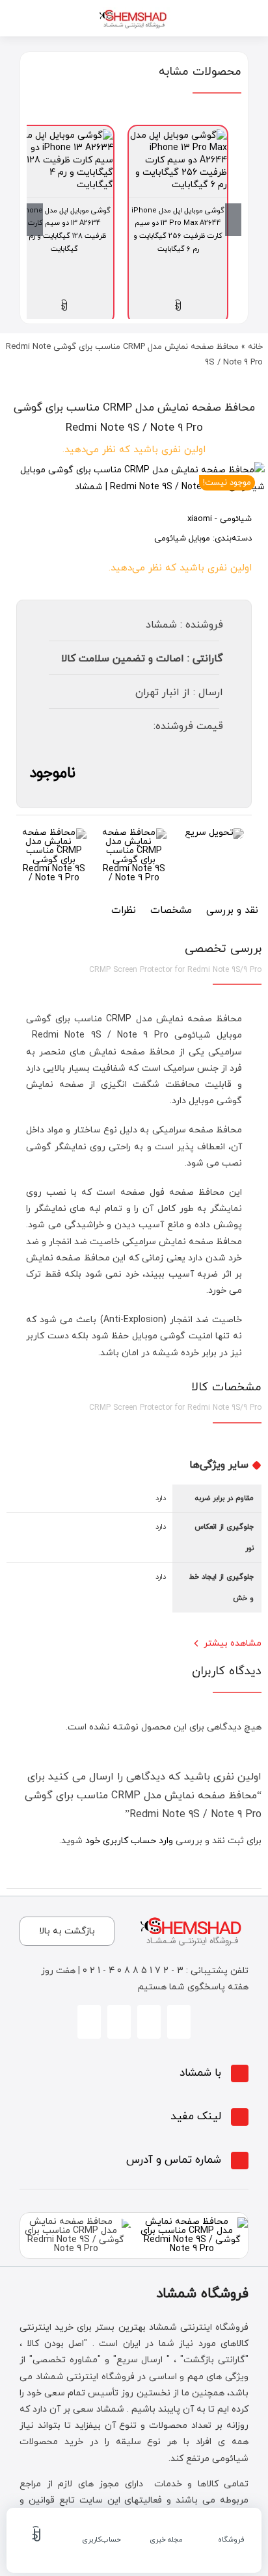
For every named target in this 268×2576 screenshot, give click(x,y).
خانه (255, 347)
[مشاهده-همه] (134, 11)
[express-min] (214, 833)
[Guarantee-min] (54, 833)
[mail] (89, 2022)
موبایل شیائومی (182, 539)
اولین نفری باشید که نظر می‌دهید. (134, 450)
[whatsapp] (149, 2022)
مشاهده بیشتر (233, 1643)
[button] (134, 2073)
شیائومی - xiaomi (220, 519)
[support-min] (134, 833)
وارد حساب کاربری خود (129, 1841)
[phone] (119, 2022)
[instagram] (179, 2022)
